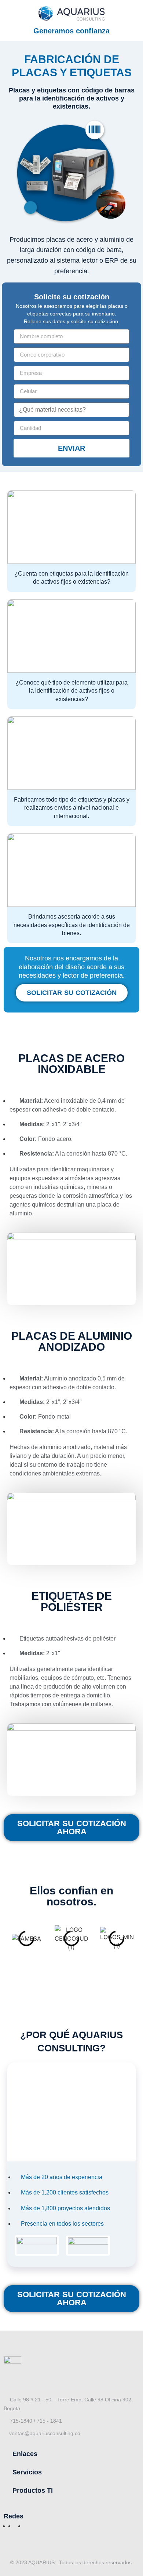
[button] (71, 2454)
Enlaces (25, 2454)
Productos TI (33, 2491)
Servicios (27, 2472)
